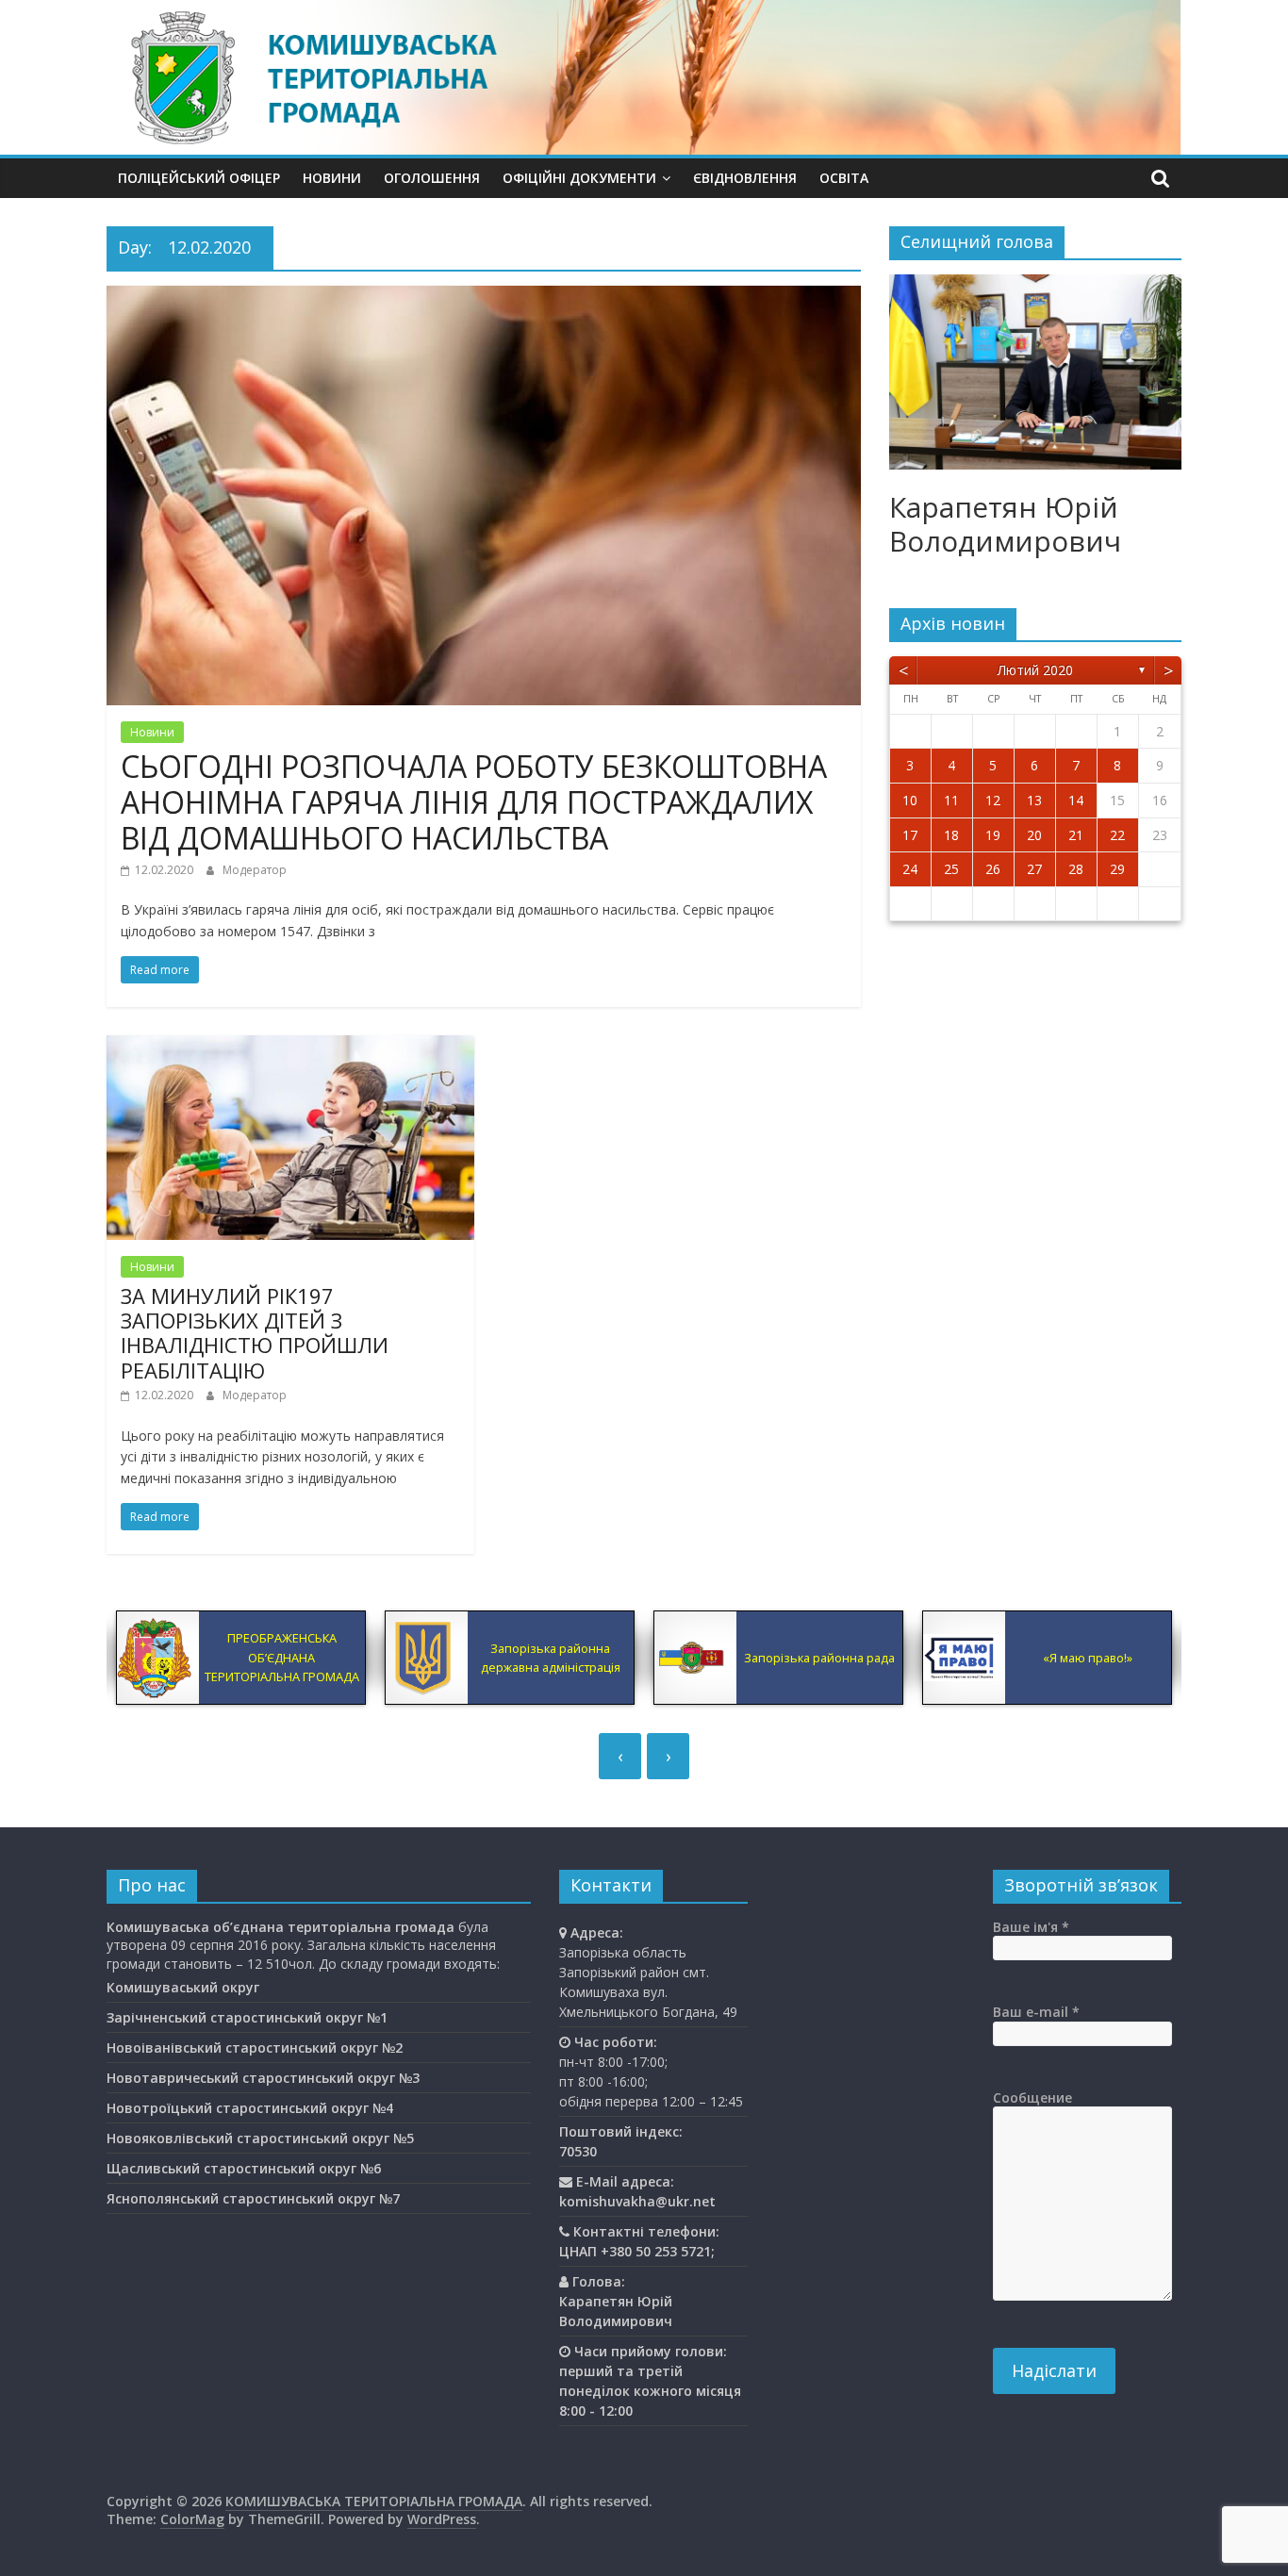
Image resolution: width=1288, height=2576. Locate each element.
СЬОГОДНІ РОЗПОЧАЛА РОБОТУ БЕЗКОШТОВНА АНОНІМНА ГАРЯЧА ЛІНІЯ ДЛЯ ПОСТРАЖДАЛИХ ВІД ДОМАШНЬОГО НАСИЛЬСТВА (474, 802)
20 (1034, 835)
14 (1076, 800)
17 (910, 835)
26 (993, 869)
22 (1117, 835)
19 (993, 835)
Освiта (844, 178)
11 (951, 800)
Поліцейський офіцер (199, 178)
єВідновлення (745, 178)
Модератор (255, 870)
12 (993, 800)
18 (951, 835)
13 (1034, 800)
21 (1076, 835)
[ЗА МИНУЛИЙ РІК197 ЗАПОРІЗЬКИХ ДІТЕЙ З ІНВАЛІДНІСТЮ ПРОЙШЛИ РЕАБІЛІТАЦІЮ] (290, 1047)
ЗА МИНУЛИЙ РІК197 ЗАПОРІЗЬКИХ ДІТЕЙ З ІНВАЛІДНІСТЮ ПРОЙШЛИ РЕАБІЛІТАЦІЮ (255, 1333)
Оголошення (432, 178)
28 (1076, 869)
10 (910, 800)
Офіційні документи (579, 178)
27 (1034, 869)
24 (910, 869)
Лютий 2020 (1035, 670)
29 (1117, 869)
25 (951, 869)
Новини (332, 178)
